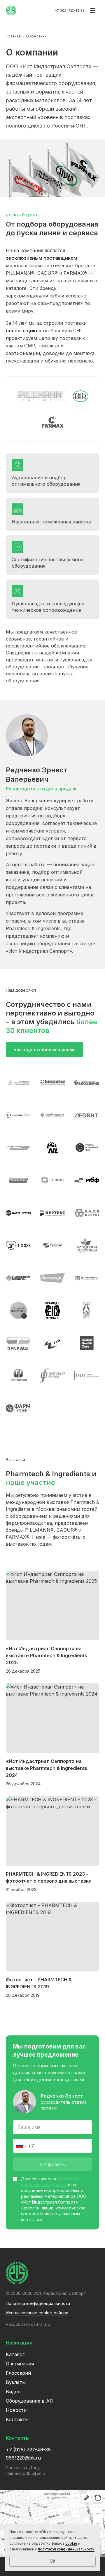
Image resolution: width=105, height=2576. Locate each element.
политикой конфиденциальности (66, 2549)
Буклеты (16, 2382)
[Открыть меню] (93, 10)
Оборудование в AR (29, 2401)
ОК (52, 2561)
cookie (71, 2543)
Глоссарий (18, 2373)
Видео (13, 2392)
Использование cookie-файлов (37, 2313)
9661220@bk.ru (23, 2458)
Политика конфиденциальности (38, 2303)
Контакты (17, 2419)
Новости (16, 2410)
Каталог (15, 2354)
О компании (20, 2364)
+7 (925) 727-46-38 (70, 10)
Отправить (52, 2164)
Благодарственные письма (44, 1050)
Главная (14, 36)
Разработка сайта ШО (28, 2324)
